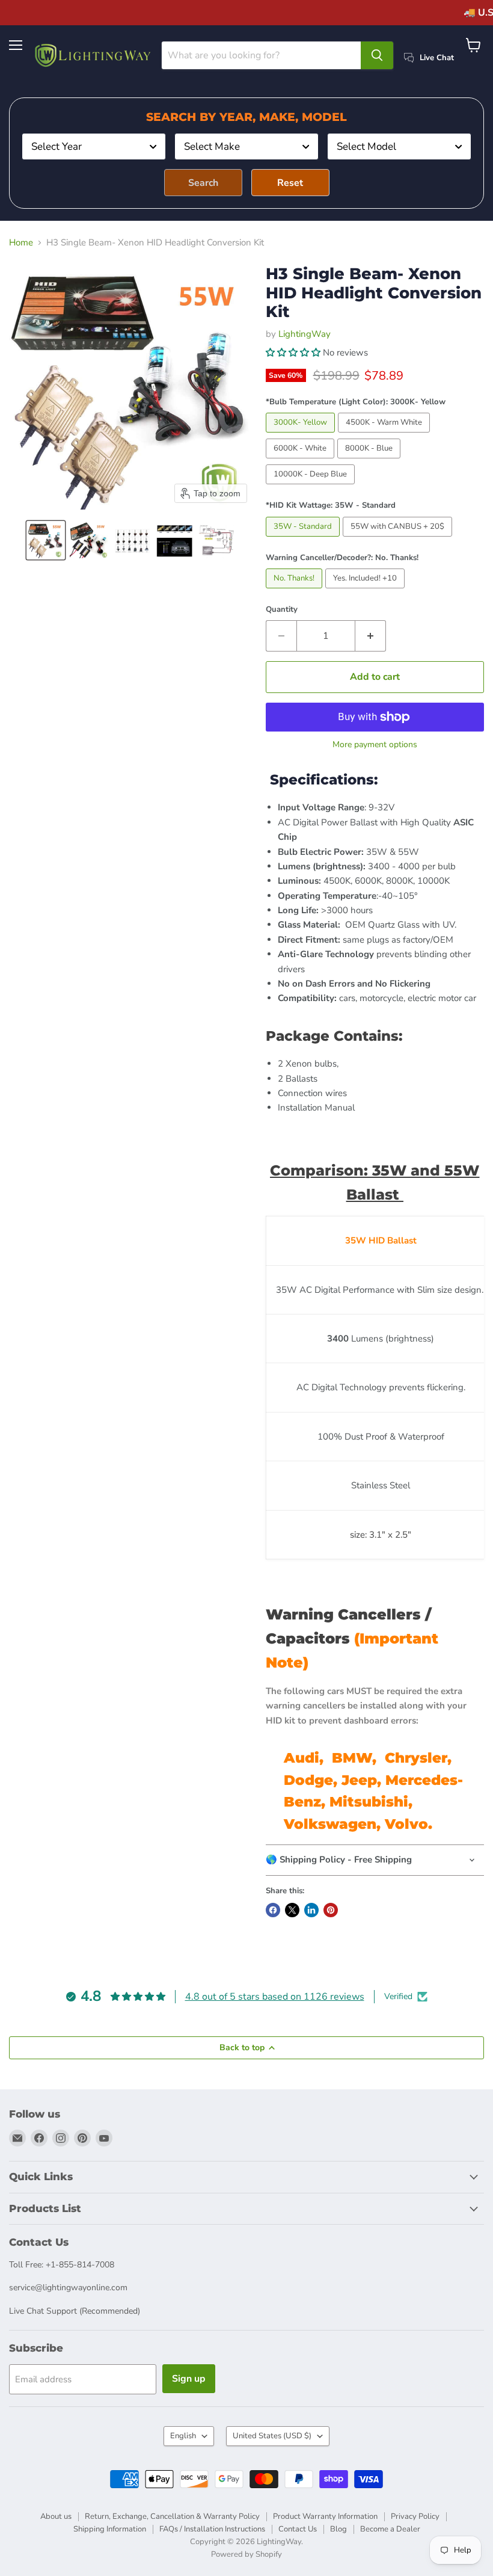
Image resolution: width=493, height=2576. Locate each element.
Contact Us (298, 2529)
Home (21, 243)
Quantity (282, 610)
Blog (338, 2529)
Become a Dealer (390, 2529)
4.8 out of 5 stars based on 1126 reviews (275, 1997)
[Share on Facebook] (273, 1910)
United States (272, 2436)
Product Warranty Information (325, 2516)
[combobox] (94, 146)
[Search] (377, 55)
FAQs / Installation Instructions (212, 2529)
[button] (46, 540)
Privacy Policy (415, 2516)
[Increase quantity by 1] (371, 636)
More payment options (375, 745)
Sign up (189, 2379)
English (183, 2436)
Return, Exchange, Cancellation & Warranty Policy (172, 2516)
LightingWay (305, 334)
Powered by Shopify (246, 2554)
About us (56, 2516)
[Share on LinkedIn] (311, 1910)
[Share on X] (292, 1910)
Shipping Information (110, 2529)
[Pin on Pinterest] (331, 1910)
